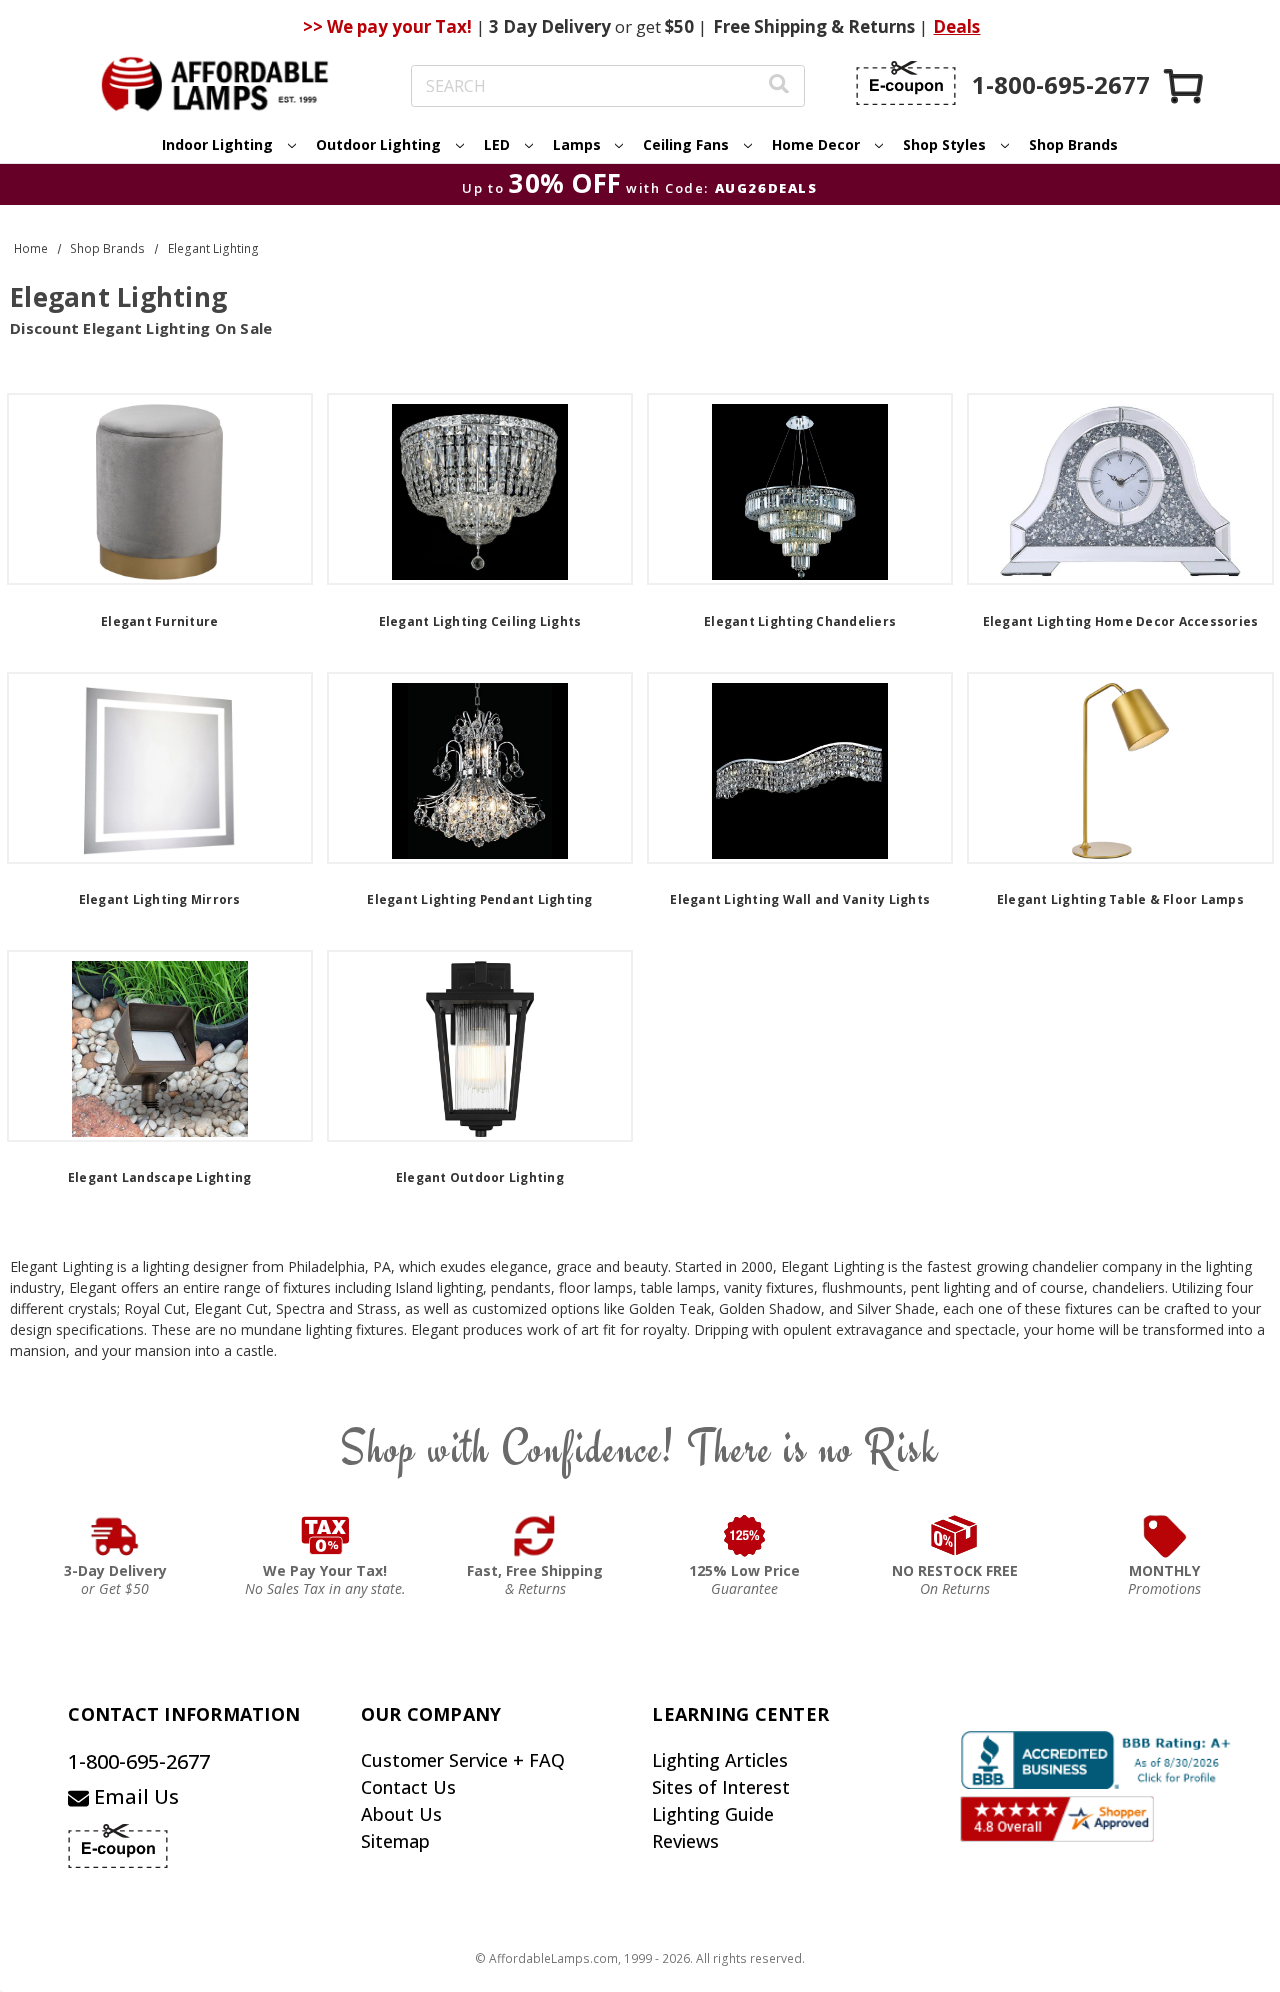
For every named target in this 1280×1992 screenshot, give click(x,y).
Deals (956, 26)
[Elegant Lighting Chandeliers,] (800, 489)
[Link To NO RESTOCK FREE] (955, 1536)
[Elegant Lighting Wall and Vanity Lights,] (800, 768)
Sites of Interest (721, 1787)
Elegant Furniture (159, 621)
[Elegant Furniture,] (160, 489)
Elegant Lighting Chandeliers (800, 621)
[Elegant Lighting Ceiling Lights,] (480, 489)
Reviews (685, 1841)
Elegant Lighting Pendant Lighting (479, 899)
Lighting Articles (720, 1760)
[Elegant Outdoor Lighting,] (480, 1046)
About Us (401, 1814)
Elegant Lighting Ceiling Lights (480, 621)
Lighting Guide (713, 1814)
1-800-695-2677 (139, 1761)
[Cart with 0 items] (1185, 85)
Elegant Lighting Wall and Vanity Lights (800, 899)
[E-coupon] (906, 83)
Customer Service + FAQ (463, 1760)
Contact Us (408, 1787)
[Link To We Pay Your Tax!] (325, 1536)
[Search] (779, 86)
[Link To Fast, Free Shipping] (535, 1536)
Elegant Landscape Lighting (160, 1177)
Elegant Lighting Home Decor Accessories (1121, 621)
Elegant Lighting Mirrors (160, 899)
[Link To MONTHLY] (1165, 1536)
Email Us (134, 1796)
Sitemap (395, 1841)
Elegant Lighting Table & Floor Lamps (1120, 899)
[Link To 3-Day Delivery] (115, 1536)
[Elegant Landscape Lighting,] (160, 1046)
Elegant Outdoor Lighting (480, 1177)
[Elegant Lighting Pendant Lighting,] (480, 768)
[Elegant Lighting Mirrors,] (160, 768)
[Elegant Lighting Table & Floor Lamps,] (1120, 768)
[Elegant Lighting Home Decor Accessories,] (1120, 489)
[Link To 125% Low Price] (745, 1536)
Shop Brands (1073, 144)
